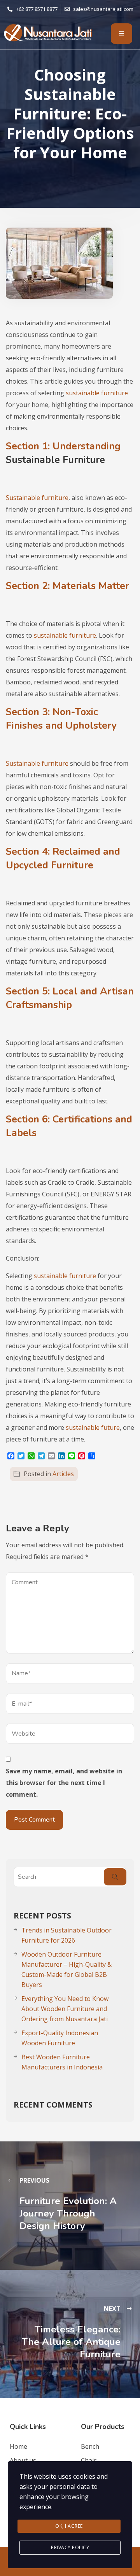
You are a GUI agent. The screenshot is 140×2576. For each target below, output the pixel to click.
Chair (89, 2460)
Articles (63, 1474)
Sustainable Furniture (55, 460)
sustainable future (93, 1427)
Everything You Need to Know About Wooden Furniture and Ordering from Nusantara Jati (65, 2009)
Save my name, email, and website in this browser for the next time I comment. (64, 1783)
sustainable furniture (97, 393)
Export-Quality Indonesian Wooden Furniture (60, 2038)
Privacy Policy (70, 2547)
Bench (90, 2446)
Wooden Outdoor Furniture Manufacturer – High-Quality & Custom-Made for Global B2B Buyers (66, 1969)
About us (23, 2460)
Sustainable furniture (37, 498)
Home (18, 2446)
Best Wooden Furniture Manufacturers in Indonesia (62, 2062)
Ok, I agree (69, 2526)
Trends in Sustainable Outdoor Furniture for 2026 (66, 1935)
